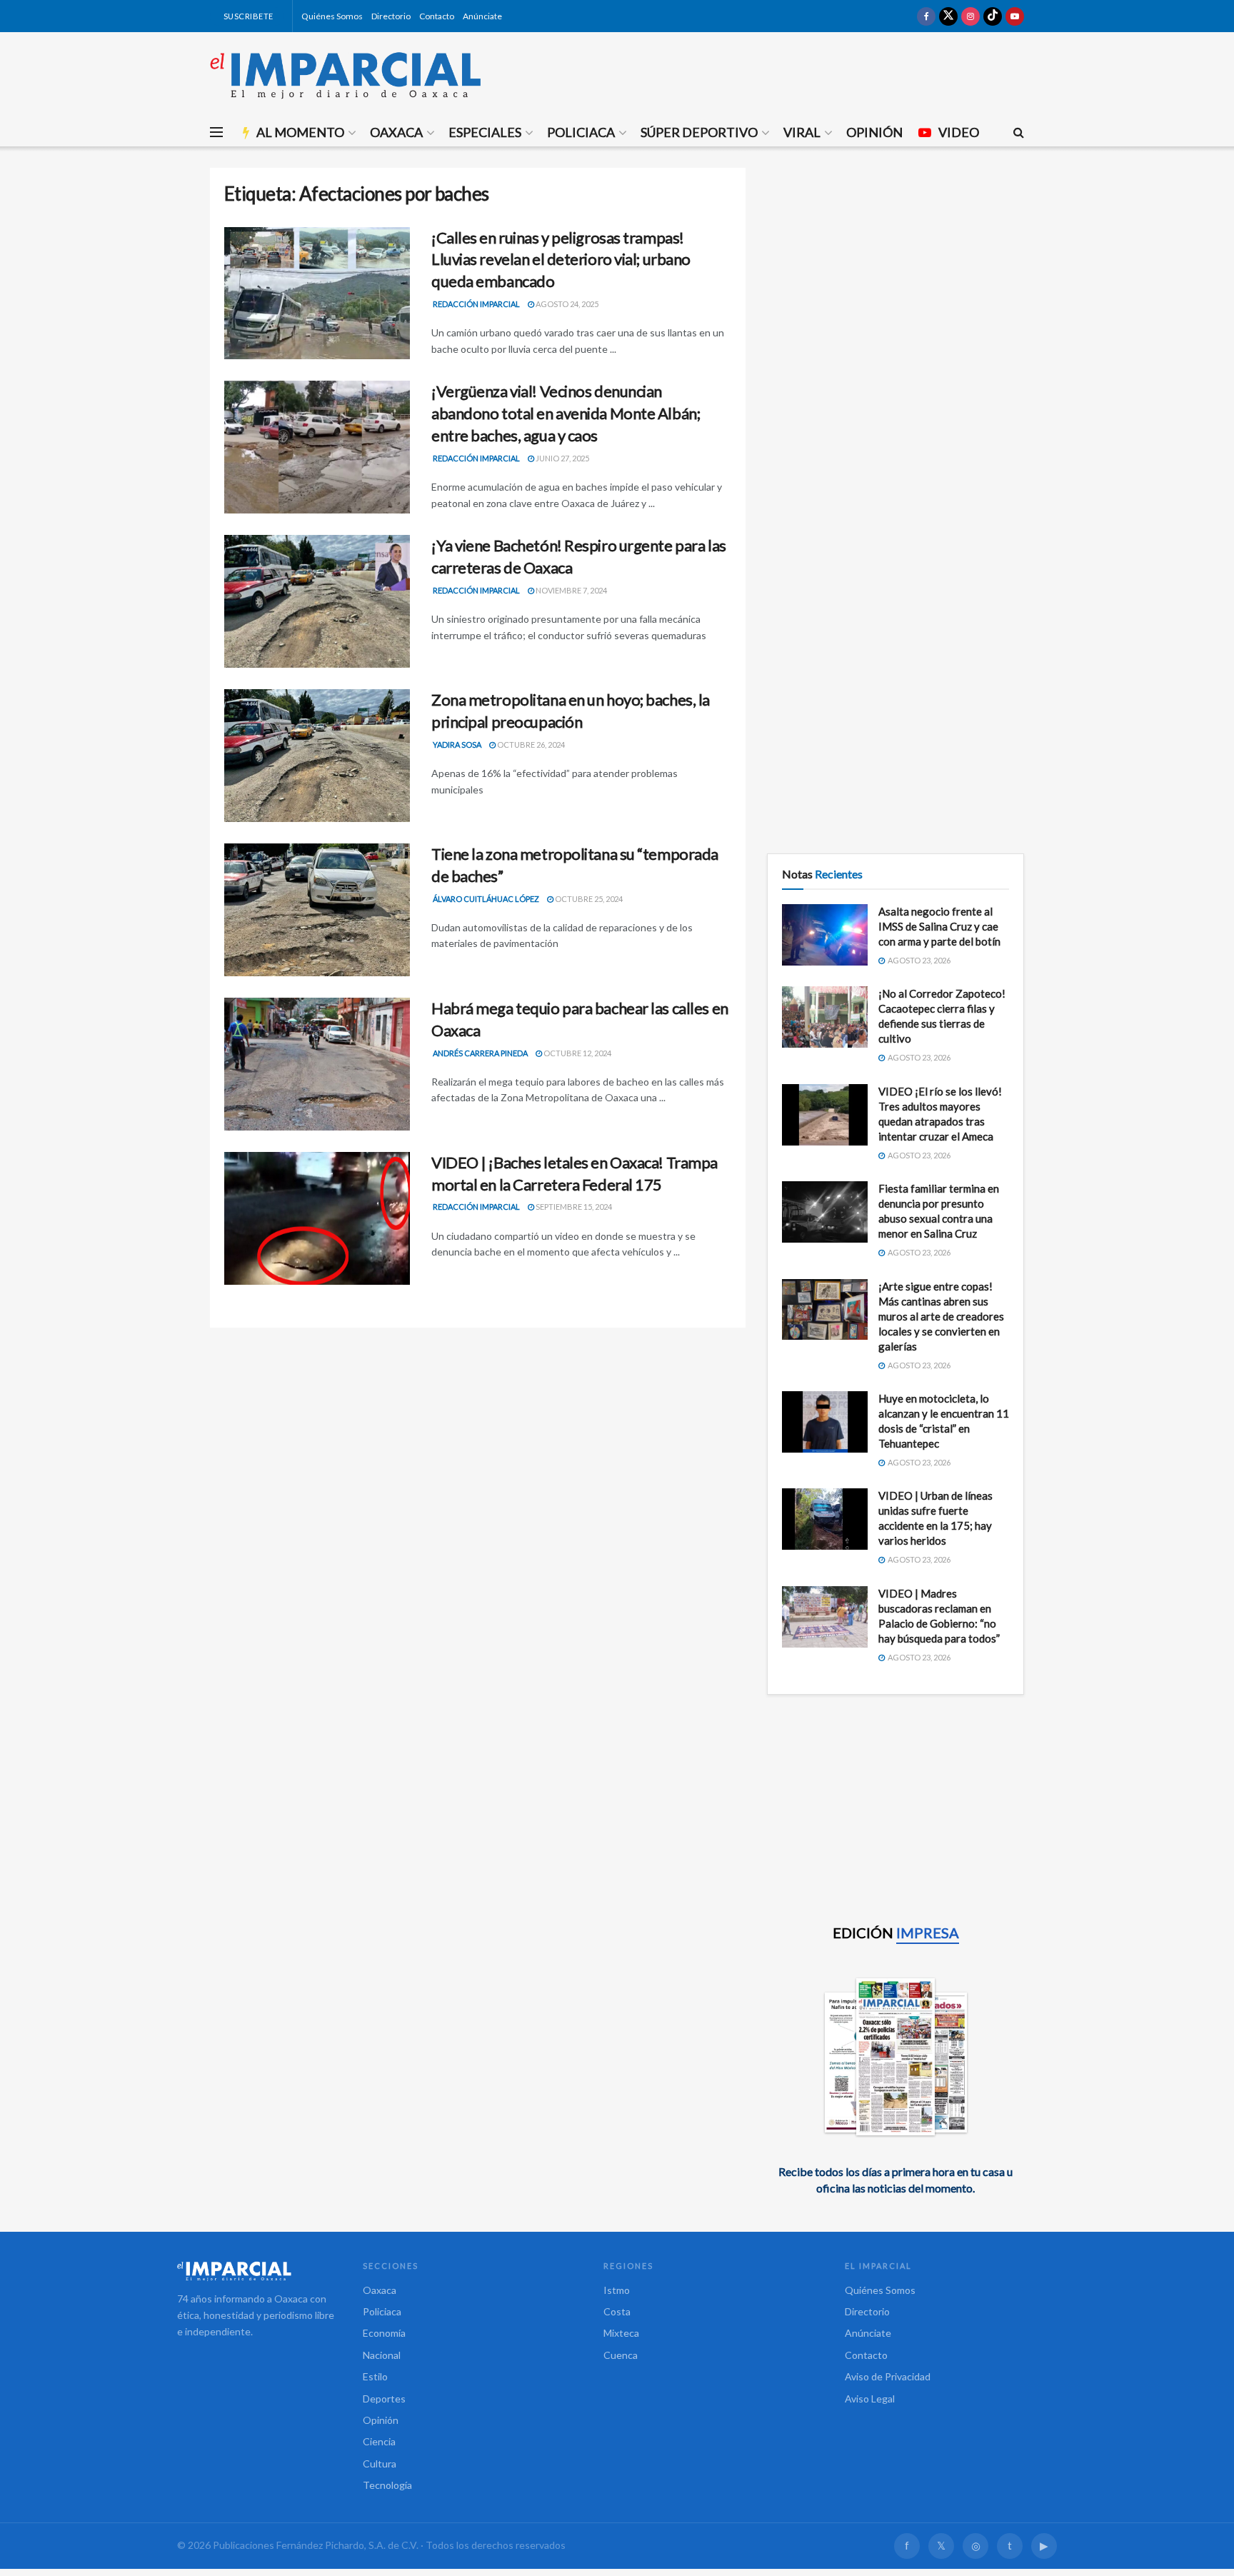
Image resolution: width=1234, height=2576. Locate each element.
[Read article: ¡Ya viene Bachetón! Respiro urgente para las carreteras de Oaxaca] (317, 601)
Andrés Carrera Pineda (480, 1053)
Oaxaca (396, 132)
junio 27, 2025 (562, 458)
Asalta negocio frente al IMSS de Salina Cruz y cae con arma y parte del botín (939, 926)
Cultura (380, 2464)
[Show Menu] (216, 132)
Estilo (375, 2376)
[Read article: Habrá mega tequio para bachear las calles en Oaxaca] (317, 1064)
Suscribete (247, 16)
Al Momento (300, 132)
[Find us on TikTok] (993, 16)
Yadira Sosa (457, 745)
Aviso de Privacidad (888, 2376)
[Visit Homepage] (346, 75)
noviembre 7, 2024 (571, 590)
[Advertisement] (896, 268)
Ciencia (379, 2441)
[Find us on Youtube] (1015, 16)
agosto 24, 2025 (566, 304)
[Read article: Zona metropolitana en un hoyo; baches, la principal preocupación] (317, 756)
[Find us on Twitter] (948, 16)
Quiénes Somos (332, 16)
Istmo (617, 2290)
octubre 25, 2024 (588, 899)
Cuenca (621, 2355)
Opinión (874, 132)
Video (959, 132)
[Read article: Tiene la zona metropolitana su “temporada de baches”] (317, 910)
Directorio (391, 16)
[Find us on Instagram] (970, 16)
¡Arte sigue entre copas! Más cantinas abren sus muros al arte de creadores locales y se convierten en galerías (941, 1316)
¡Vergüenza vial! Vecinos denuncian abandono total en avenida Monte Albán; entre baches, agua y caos (566, 413)
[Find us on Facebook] (926, 16)
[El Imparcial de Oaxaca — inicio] (256, 2271)
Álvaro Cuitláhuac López (486, 899)
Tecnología (387, 2485)
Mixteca (621, 2333)
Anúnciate (482, 16)
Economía (384, 2333)
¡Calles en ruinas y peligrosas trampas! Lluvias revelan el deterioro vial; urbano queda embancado (561, 260)
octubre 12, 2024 (577, 1053)
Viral (802, 132)
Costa (617, 2311)
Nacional (382, 2355)
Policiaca (581, 132)
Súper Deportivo (699, 132)
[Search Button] (1019, 132)
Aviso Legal (870, 2399)
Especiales (485, 132)
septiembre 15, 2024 (573, 1207)
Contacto (437, 16)
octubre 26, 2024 (530, 745)
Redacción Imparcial (476, 304)
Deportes (384, 2399)
